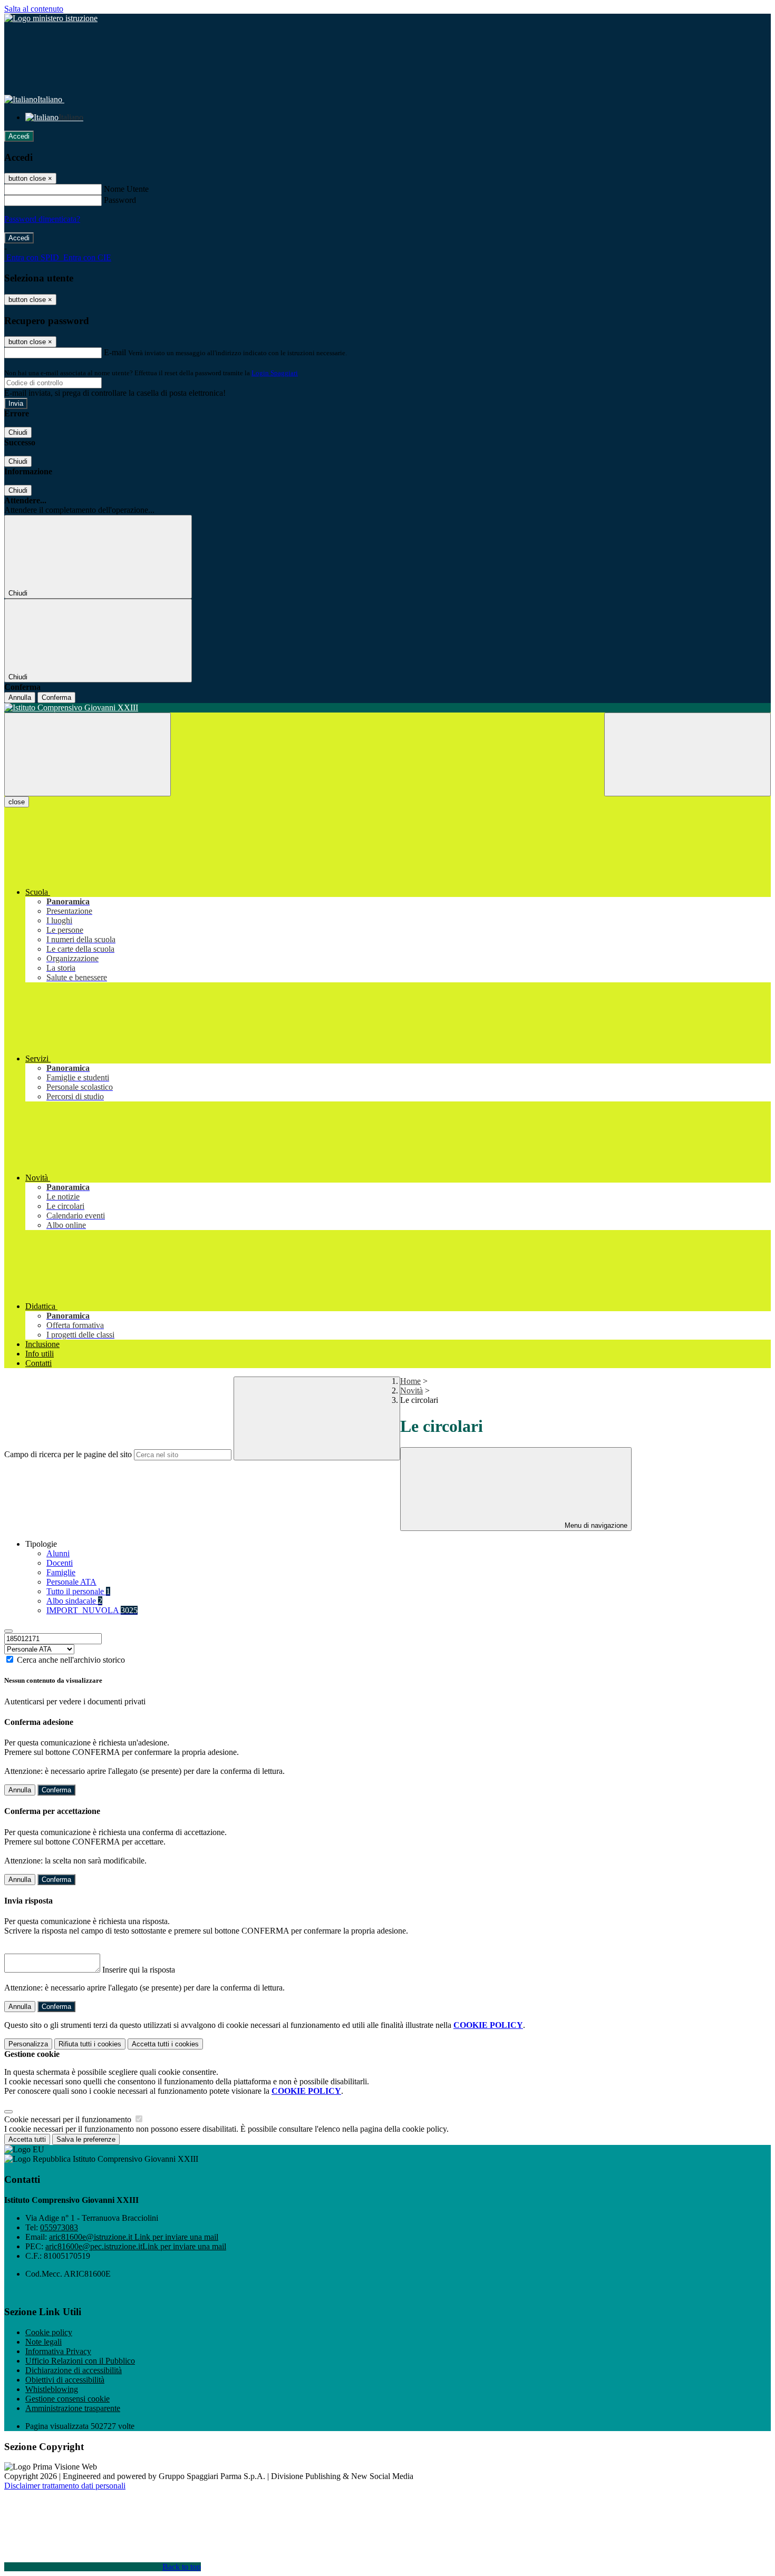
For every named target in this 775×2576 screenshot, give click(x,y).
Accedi (19, 136)
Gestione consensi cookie (67, 2399)
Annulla (20, 697)
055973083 (59, 2227)
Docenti (60, 1563)
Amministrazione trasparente (73, 2408)
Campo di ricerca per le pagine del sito (68, 1454)
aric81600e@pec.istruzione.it (136, 2246)
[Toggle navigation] (88, 754)
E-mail (115, 352)
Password (120, 200)
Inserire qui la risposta (139, 1970)
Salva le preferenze (86, 2139)
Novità (411, 1391)
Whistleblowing (52, 2389)
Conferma (56, 697)
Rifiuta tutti (90, 2044)
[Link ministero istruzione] (51, 18)
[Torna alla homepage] (387, 708)
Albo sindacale (74, 1601)
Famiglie (61, 1572)
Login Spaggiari (275, 373)
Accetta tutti (165, 2044)
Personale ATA (71, 1582)
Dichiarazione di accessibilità (74, 2370)
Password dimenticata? (42, 219)
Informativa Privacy (58, 2351)
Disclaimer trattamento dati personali (65, 2486)
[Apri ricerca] (687, 754)
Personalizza (28, 2044)
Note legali (43, 2342)
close (17, 802)
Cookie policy (49, 2332)
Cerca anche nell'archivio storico (71, 1660)
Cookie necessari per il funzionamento (69, 2119)
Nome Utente (126, 189)
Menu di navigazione (595, 1525)
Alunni (58, 1553)
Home (410, 1381)
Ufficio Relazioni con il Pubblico (80, 2361)
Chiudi (18, 432)
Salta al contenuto (34, 9)
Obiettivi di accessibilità (65, 2380)
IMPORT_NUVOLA (92, 1610)
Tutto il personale (78, 1591)
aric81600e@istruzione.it (134, 2237)
